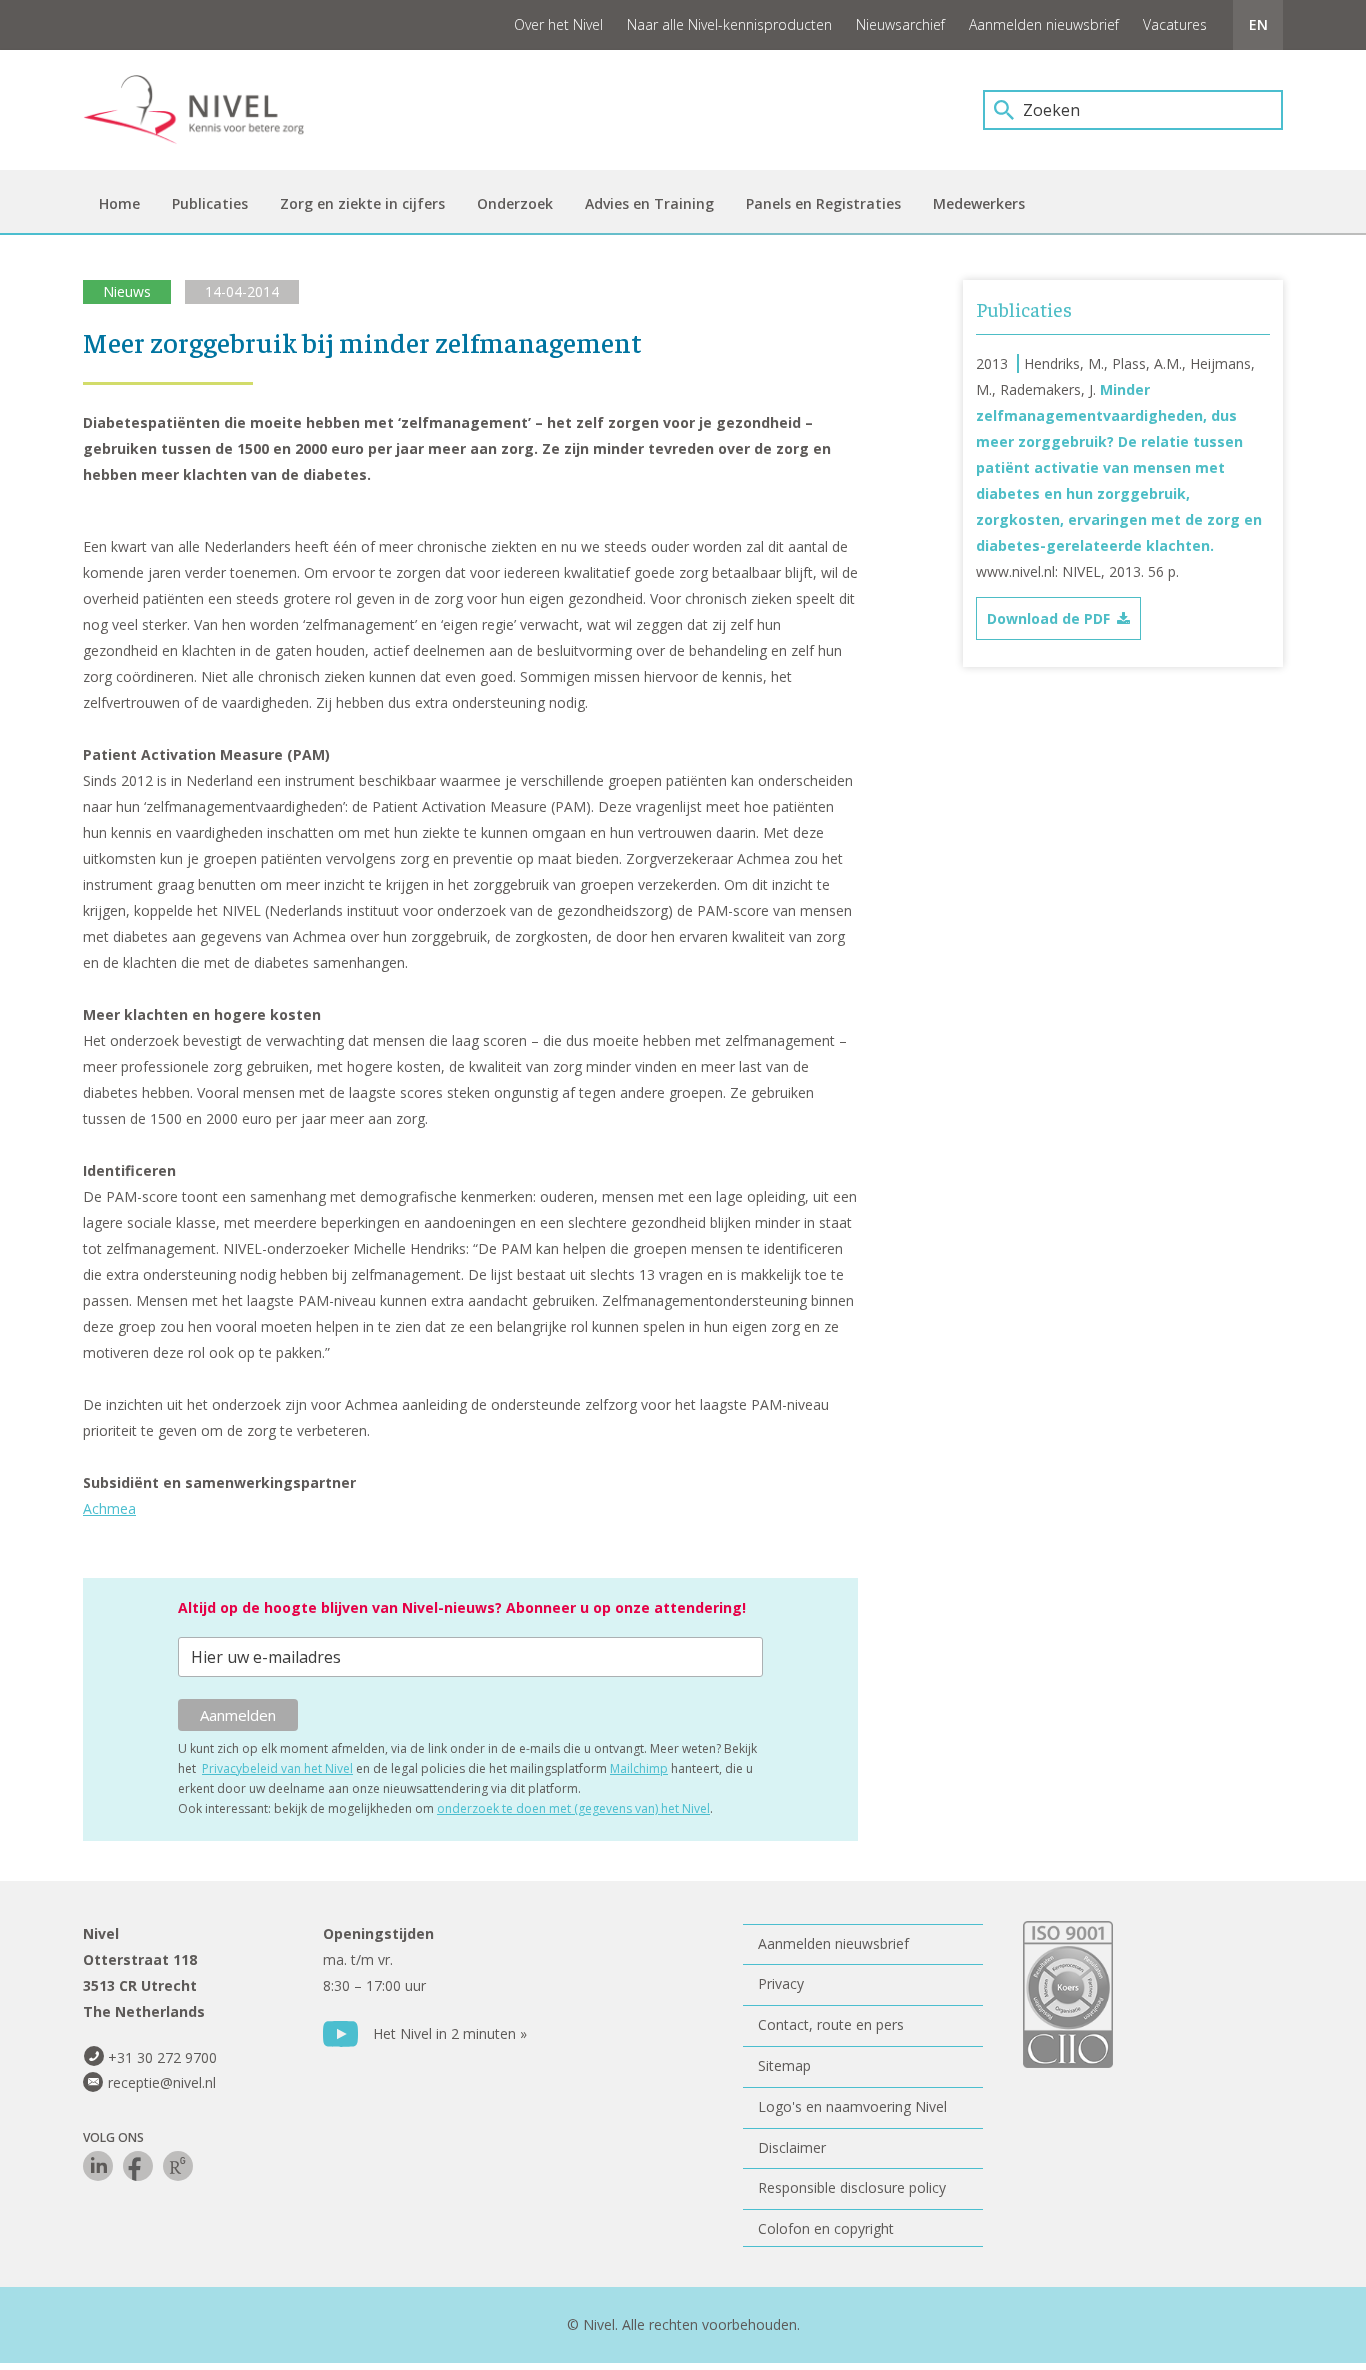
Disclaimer (792, 2147)
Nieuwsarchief (900, 24)
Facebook (138, 2166)
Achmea (109, 1508)
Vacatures (1175, 24)
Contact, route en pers (831, 2024)
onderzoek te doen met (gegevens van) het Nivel (573, 1808)
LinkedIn (98, 2166)
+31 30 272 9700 (162, 2057)
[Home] (208, 110)
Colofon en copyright (826, 2228)
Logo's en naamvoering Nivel (852, 2106)
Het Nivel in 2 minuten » (450, 2033)
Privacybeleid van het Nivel (277, 1768)
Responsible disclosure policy (852, 2187)
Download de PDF (1048, 618)
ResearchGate (178, 2166)
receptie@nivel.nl (162, 2082)
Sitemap (784, 2065)
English (1258, 25)
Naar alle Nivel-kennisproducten (729, 24)
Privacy (781, 1983)
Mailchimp (639, 1768)
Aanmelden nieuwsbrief (1044, 24)
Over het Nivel (558, 24)
